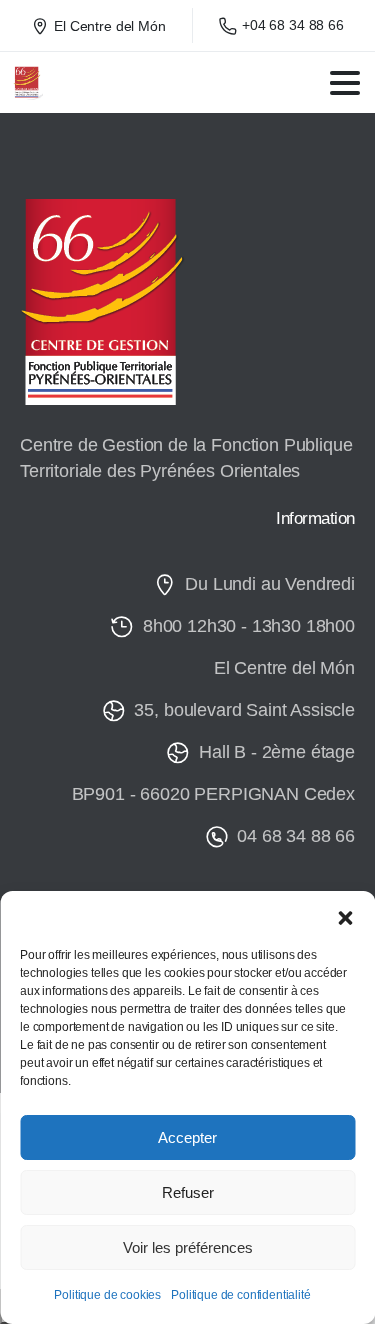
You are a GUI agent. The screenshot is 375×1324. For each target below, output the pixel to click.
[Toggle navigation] (345, 83)
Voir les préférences (188, 1247)
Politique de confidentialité (241, 1295)
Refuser (188, 1192)
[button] (345, 916)
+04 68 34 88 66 (293, 25)
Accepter (187, 1137)
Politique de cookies (107, 1295)
